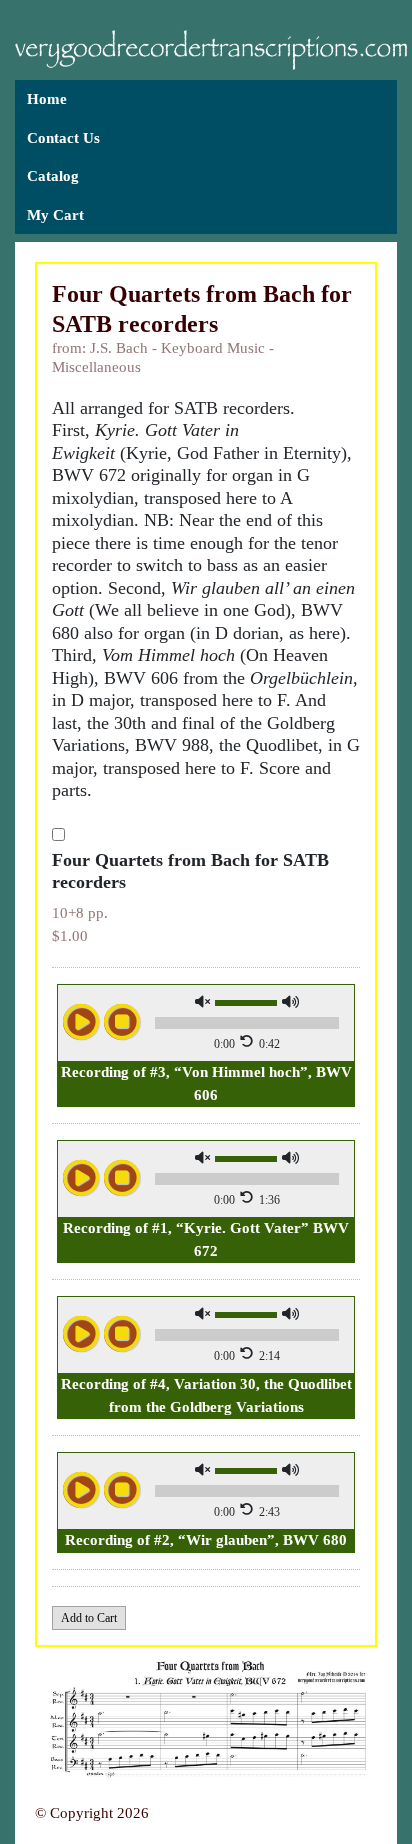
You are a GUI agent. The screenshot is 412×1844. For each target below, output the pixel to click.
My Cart (55, 215)
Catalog (53, 176)
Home (47, 99)
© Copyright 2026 (92, 1813)
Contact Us (63, 138)
